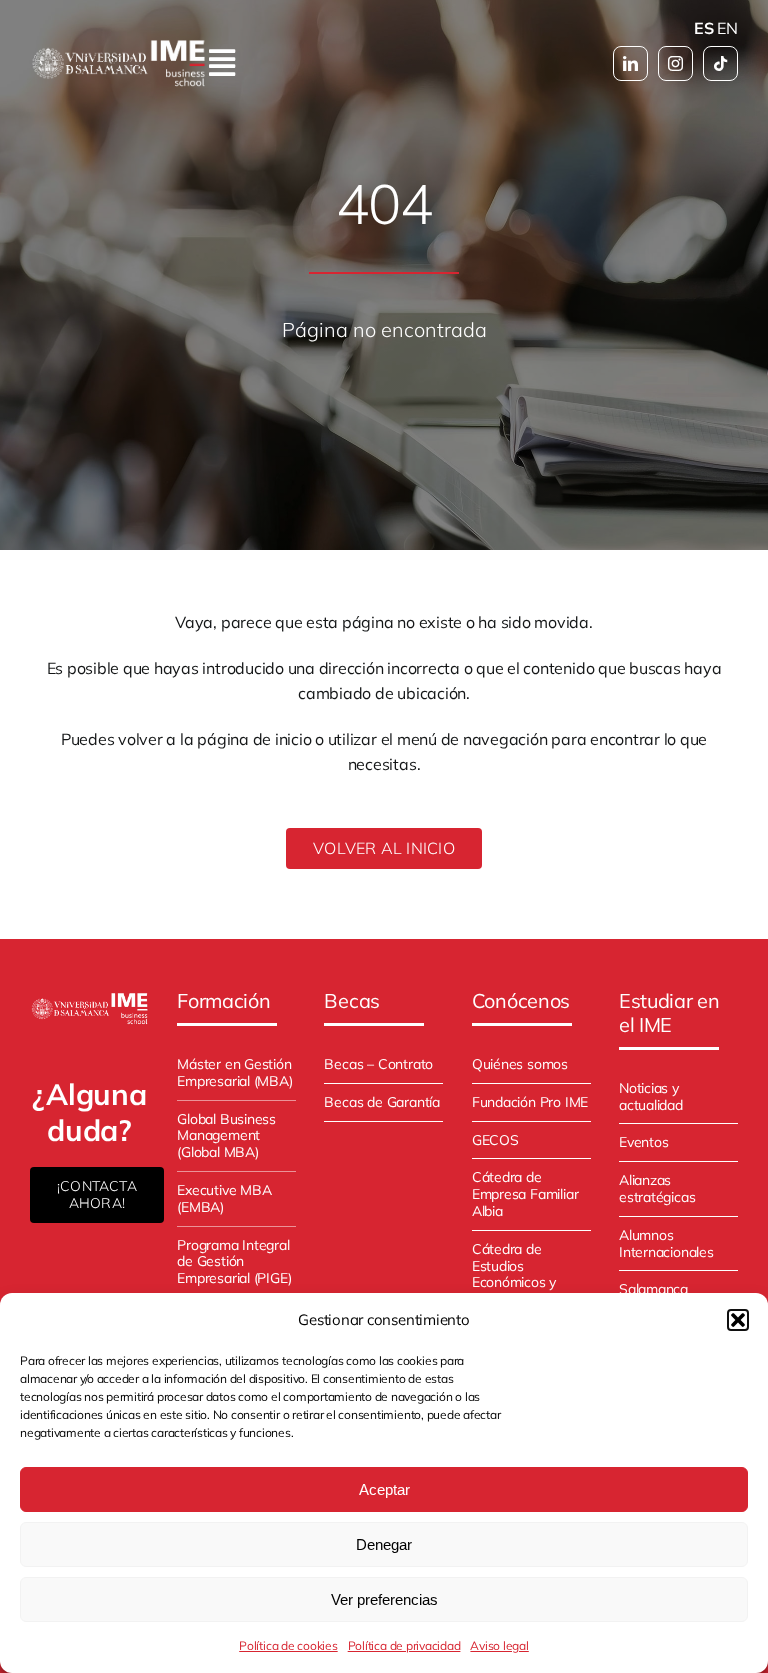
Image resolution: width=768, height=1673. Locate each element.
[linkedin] (630, 63)
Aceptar (384, 1489)
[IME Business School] (89, 999)
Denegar (384, 1544)
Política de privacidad (404, 1645)
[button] (738, 1320)
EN (727, 28)
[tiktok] (720, 63)
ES (704, 28)
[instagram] (675, 63)
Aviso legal (499, 1645)
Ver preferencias (384, 1599)
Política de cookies (288, 1645)
